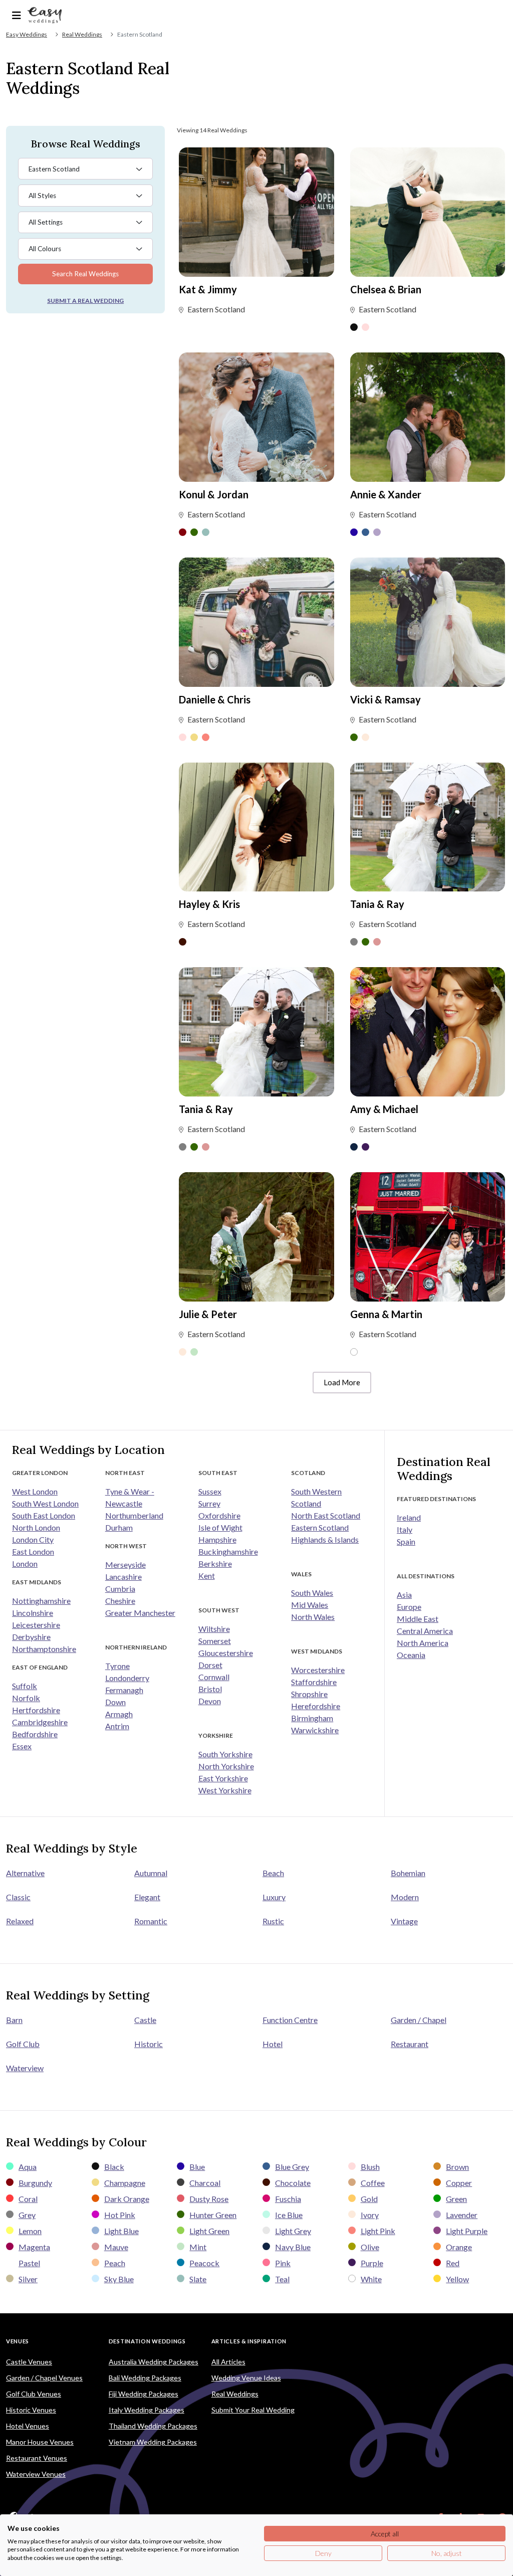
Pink (283, 2263)
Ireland (409, 1517)
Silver (28, 2279)
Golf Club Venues (34, 2394)
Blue (197, 2167)
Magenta (34, 2247)
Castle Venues (29, 2362)
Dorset (210, 1665)
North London (36, 1527)
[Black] (354, 328)
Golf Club (23, 2044)
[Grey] (354, 943)
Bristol (210, 1689)
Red (453, 2263)
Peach (115, 2263)
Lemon (30, 2231)
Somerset (215, 1641)
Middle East (418, 1619)
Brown (457, 2167)
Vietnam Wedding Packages (153, 2442)
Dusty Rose (209, 2199)
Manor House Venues (40, 2442)
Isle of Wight (220, 1527)
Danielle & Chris (215, 699)
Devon (210, 1701)
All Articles (228, 2362)
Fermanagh (124, 1690)
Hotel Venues (28, 2426)
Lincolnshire (33, 1613)
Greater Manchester (140, 1613)
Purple (372, 2263)
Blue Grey (292, 2167)
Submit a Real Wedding (85, 301)
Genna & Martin (386, 1314)
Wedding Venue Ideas (246, 2378)
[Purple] (365, 1148)
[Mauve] (377, 943)
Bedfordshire (35, 1734)
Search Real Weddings (85, 274)
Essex (22, 1746)
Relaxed (20, 1921)
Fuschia (288, 2199)
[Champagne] (194, 738)
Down (115, 1702)
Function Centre (290, 2020)
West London (35, 1491)
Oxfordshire (219, 1515)
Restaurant (410, 2044)
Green (456, 2199)
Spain (406, 1541)
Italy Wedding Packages (147, 2410)
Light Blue (121, 2231)
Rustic (273, 1921)
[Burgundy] (183, 533)
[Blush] (365, 328)
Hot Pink (120, 2215)
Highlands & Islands (325, 1539)
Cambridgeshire (40, 1722)
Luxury (274, 1897)
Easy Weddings (27, 34)
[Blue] (354, 533)
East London (33, 1551)
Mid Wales (310, 1605)
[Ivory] (365, 738)
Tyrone (117, 1666)
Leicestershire (36, 1625)
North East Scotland (326, 1515)
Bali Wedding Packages (145, 2378)
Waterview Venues (36, 2474)
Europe (409, 1607)
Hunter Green (213, 2215)
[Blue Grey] (365, 533)
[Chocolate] (183, 943)
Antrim (117, 1726)
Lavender (462, 2215)
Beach (273, 1873)
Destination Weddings (147, 2341)
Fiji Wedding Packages (144, 2394)
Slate (198, 2279)
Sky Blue (119, 2279)
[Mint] (194, 1353)
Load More (342, 1382)
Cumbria (120, 1589)
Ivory (370, 2215)
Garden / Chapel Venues (44, 2378)
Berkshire (215, 1563)
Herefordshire (316, 1706)
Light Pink (378, 2231)
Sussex (210, 1491)
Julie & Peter (208, 1314)
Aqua (28, 2167)
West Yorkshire (225, 1790)
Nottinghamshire (41, 1601)
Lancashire (123, 1577)
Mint (198, 2247)
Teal (282, 2279)
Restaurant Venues (37, 2458)
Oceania (411, 1655)
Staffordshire (314, 1682)
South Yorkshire (225, 1754)
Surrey (209, 1503)
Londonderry (127, 1678)
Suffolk (25, 1686)
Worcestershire (318, 1670)
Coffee (373, 2183)
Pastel (29, 2263)
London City (33, 1539)
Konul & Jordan (214, 494)
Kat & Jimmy (208, 289)
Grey (27, 2215)
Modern (405, 1897)
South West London (45, 1503)
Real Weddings (82, 34)
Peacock (204, 2263)
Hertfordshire (36, 1710)
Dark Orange (127, 2199)
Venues (18, 2341)
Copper (459, 2183)
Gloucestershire (226, 1653)
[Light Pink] (206, 738)
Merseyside (125, 1565)
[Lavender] (377, 533)
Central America (425, 1631)
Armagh (119, 1714)
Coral (28, 2199)
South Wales (312, 1593)
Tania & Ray (377, 904)
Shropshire (309, 1694)
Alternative (25, 1873)
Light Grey (293, 2231)
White (371, 2279)
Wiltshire (214, 1629)
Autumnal (151, 1873)
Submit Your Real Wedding (253, 2410)
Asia (404, 1595)
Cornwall (214, 1677)
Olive (370, 2247)
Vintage (404, 1921)
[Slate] (206, 533)
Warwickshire (315, 1730)
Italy (405, 1529)
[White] (354, 1353)
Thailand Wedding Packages (153, 2426)
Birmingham (312, 1718)
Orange (459, 2247)
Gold (369, 2199)
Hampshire (217, 1539)
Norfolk (26, 1698)
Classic (18, 1897)
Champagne (125, 2183)
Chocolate (293, 2183)
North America (423, 1643)
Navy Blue (293, 2247)
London (25, 1563)
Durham (119, 1527)
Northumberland (134, 1515)
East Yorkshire (223, 1778)
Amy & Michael (384, 1109)
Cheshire (120, 1601)
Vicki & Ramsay (386, 699)
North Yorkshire (226, 1766)
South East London (44, 1515)
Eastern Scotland (320, 1527)
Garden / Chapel (419, 2020)
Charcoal (205, 2183)
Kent (207, 1576)
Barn (14, 2020)
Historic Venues (31, 2410)
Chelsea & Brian (386, 289)
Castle (145, 2020)
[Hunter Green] (194, 533)
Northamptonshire (44, 1649)
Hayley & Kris (209, 904)
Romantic (151, 1921)
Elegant (147, 1897)
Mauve (116, 2247)
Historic (149, 2044)
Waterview (25, 2068)
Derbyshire (31, 1637)
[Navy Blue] (354, 1148)
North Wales (313, 1617)
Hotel (273, 2044)
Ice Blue (289, 2215)
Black (114, 2167)
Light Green (209, 2231)
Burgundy (35, 2183)
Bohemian (408, 1873)
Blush (370, 2167)
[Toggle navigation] (17, 15)
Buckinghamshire (228, 1551)
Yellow (457, 2279)
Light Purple (467, 2231)
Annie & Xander (386, 494)
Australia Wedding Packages (154, 2362)
